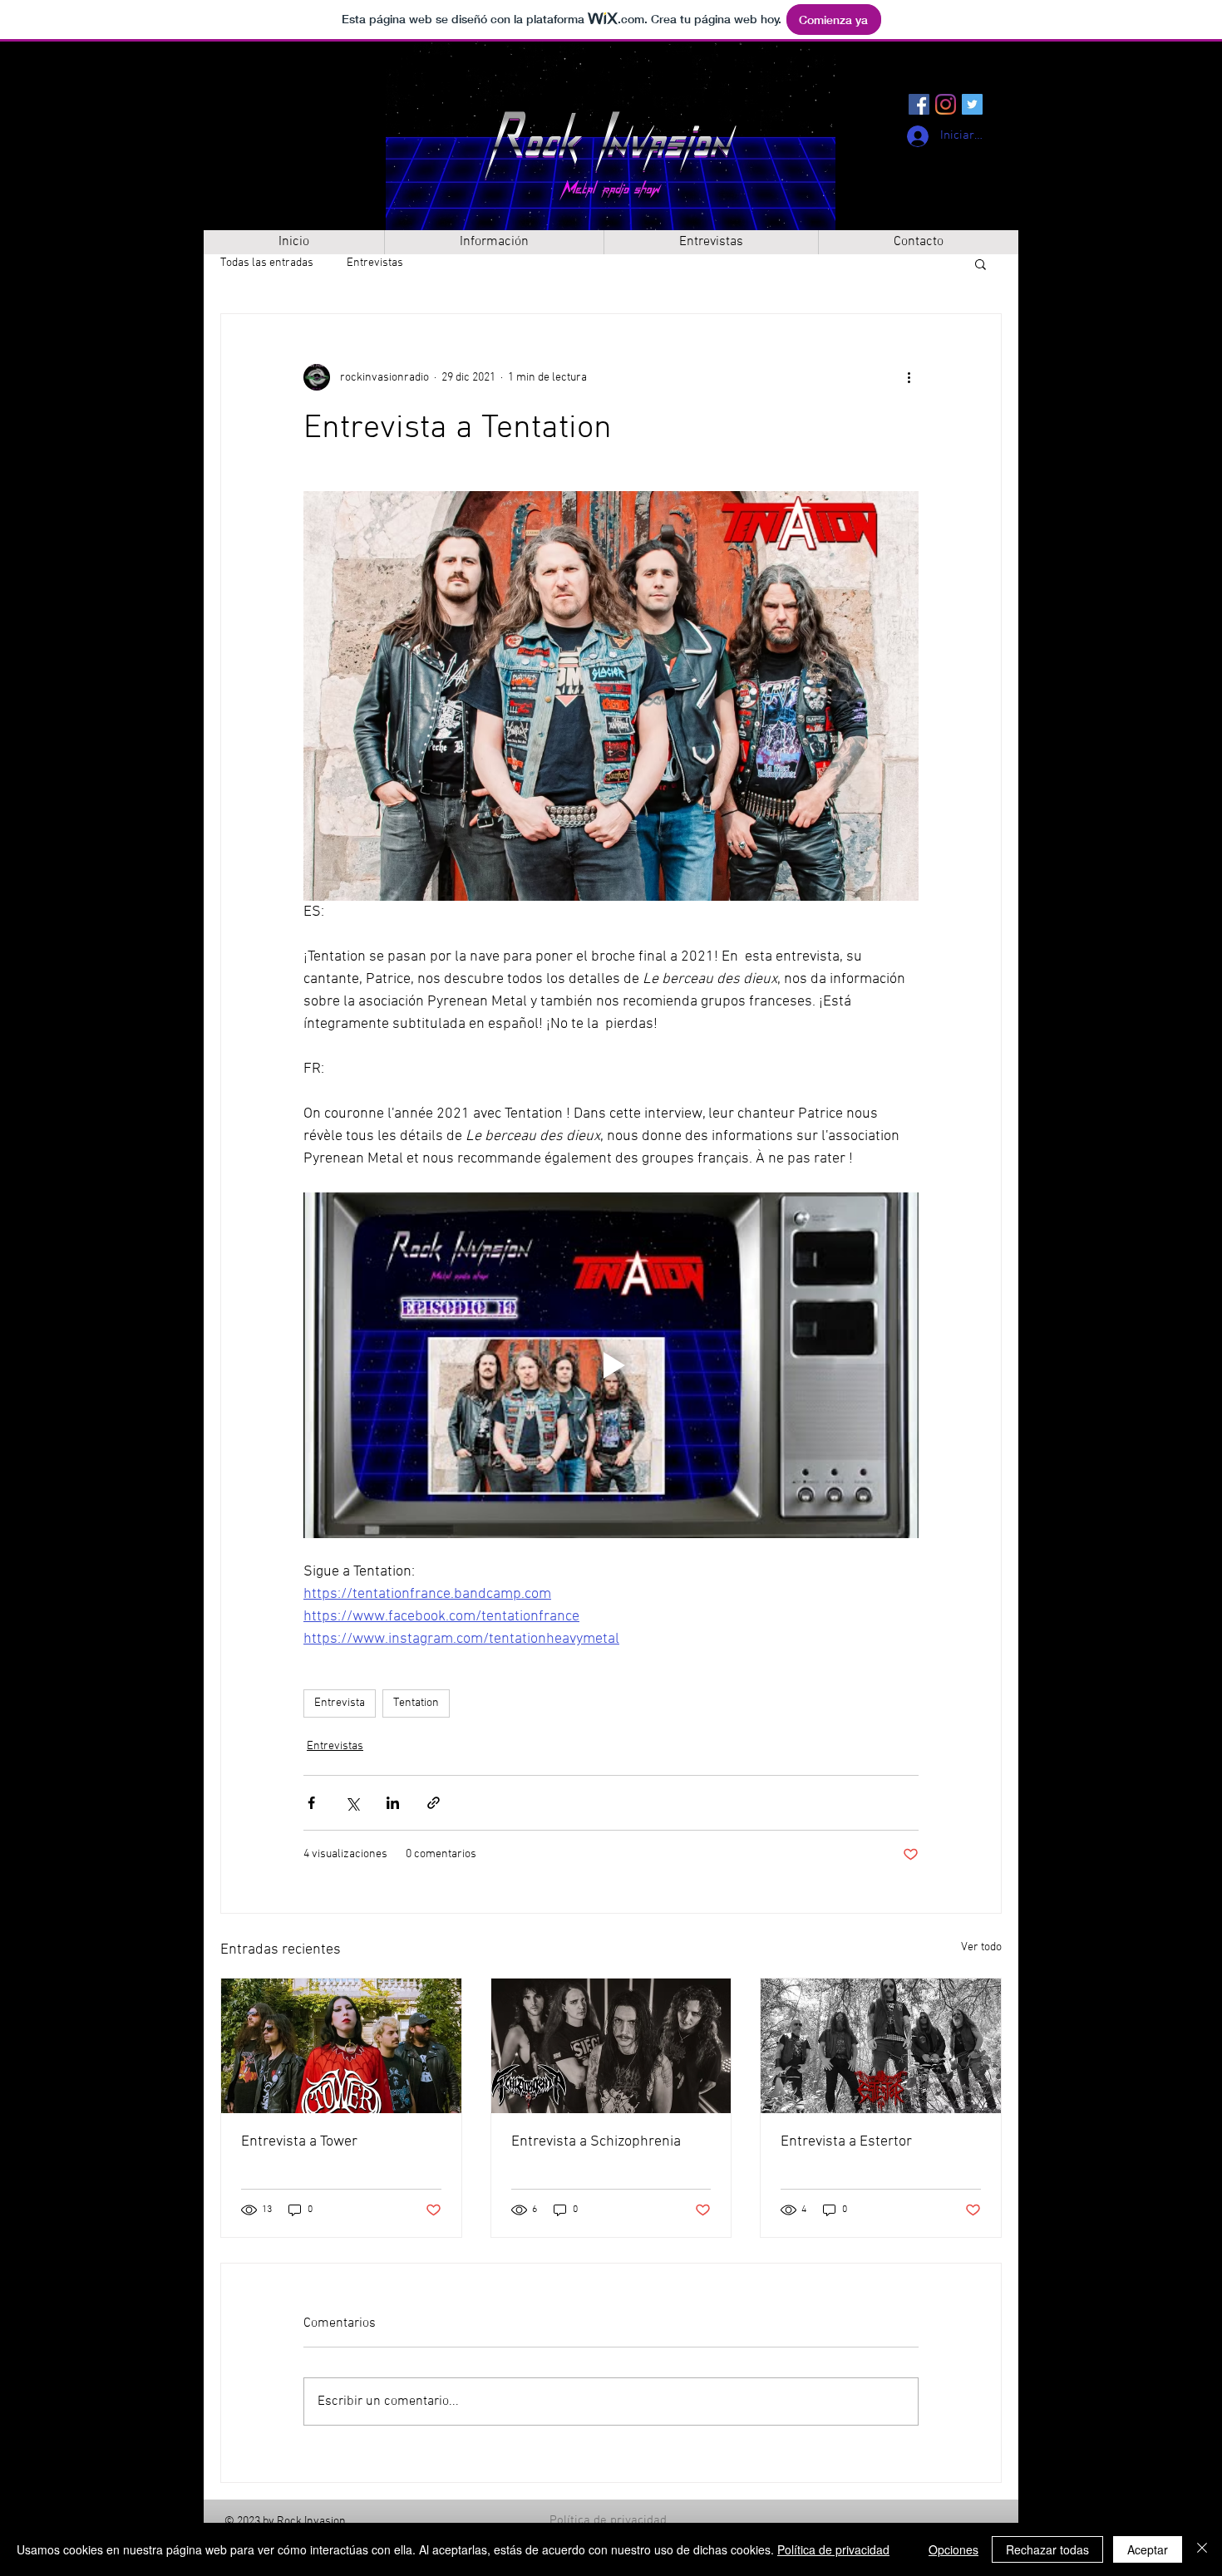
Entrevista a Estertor (846, 2142)
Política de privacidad (608, 2520)
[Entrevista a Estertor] (881, 2046)
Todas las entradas (267, 263)
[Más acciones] (909, 377)
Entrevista (340, 1703)
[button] (981, 263)
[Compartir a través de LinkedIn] (393, 1803)
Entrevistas (375, 263)
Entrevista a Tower (299, 2142)
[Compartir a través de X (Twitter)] (352, 1803)
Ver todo (981, 1947)
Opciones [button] (953, 2549)
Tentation (416, 1703)
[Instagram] (946, 104)
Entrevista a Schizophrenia (596, 2142)
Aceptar (1148, 2549)
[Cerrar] (1202, 2549)
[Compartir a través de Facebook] (311, 1803)
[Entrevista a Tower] (341, 2046)
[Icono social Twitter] (972, 104)
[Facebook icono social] (919, 104)
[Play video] (611, 1365)
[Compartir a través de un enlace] (434, 1803)
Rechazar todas (1047, 2549)
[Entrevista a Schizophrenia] (611, 2046)
